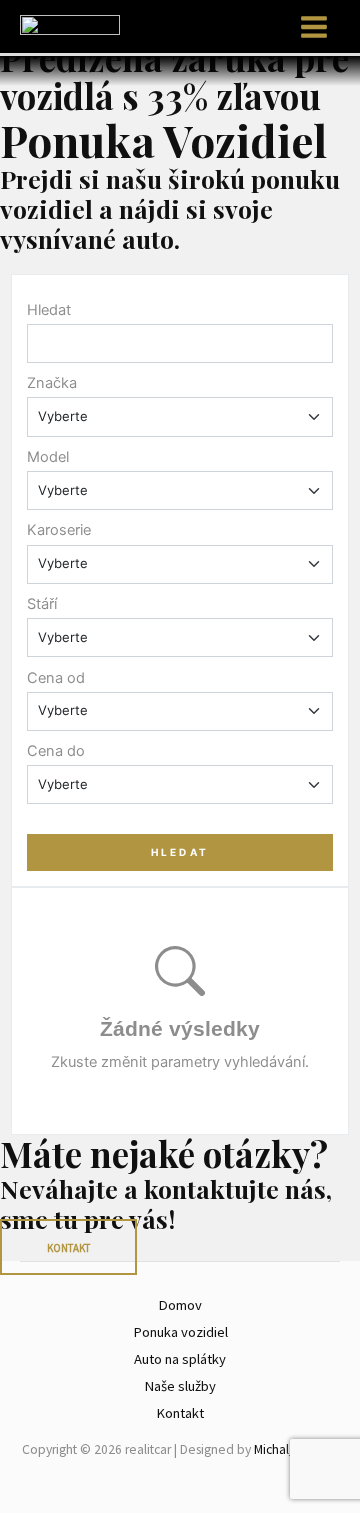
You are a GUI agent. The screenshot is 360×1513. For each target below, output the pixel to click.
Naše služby (180, 1386)
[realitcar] (70, 25)
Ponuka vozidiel (180, 1332)
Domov (180, 1305)
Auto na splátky (180, 1359)
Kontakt (180, 1413)
